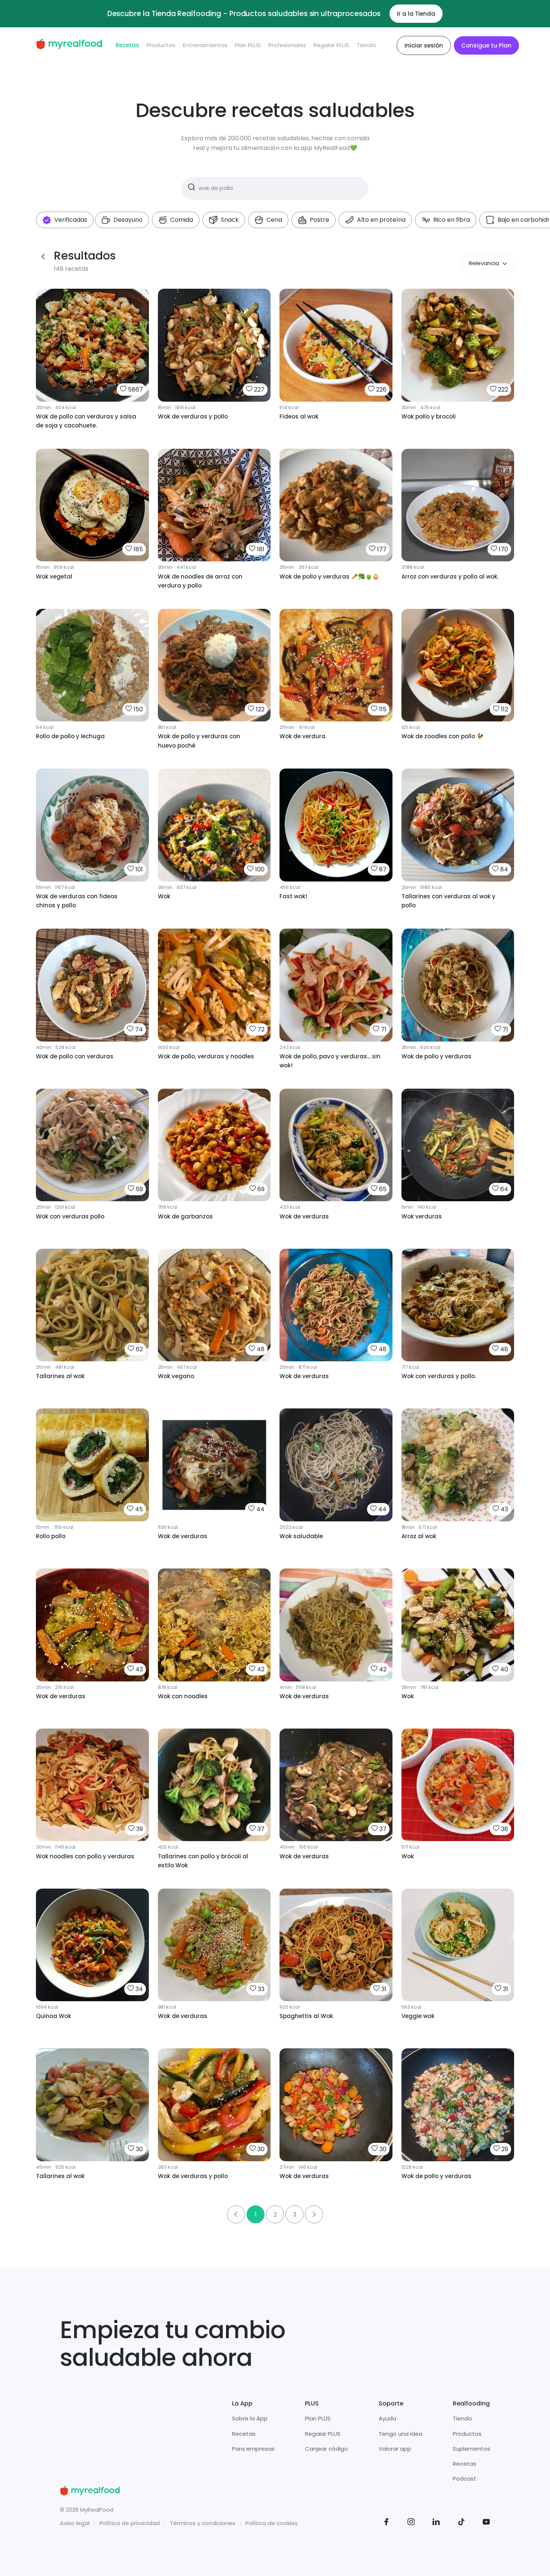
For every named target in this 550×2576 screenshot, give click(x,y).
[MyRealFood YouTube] (486, 2523)
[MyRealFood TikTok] (461, 2523)
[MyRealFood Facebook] (386, 2523)
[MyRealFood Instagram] (411, 2523)
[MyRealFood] (69, 45)
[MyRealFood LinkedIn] (436, 2523)
